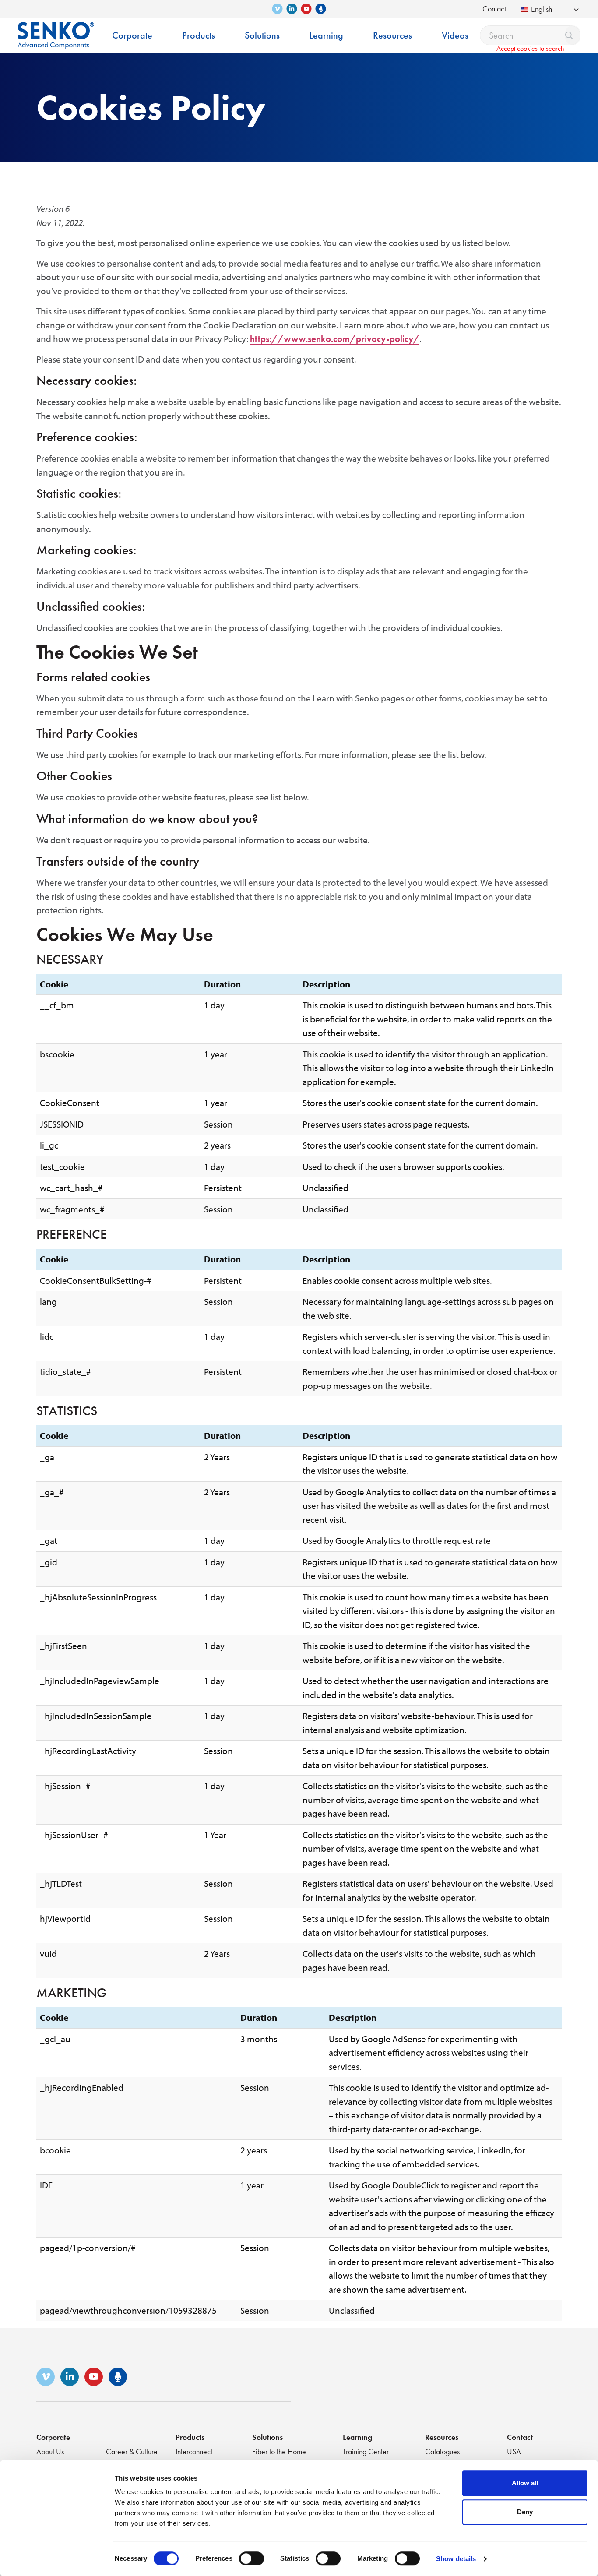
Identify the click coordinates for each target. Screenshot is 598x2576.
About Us (50, 2451)
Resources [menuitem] (392, 35)
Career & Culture (132, 2451)
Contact (494, 9)
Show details (456, 2559)
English (542, 9)
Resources (442, 2437)
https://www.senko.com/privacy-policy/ (335, 339)
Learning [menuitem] (326, 35)
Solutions (267, 2437)
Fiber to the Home (279, 2451)
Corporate (53, 2437)
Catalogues (442, 2451)
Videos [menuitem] (455, 35)
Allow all (525, 2483)
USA (514, 2451)
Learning (357, 2437)
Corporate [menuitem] (132, 35)
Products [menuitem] (199, 35)
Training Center (366, 2451)
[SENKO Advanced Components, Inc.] (56, 29)
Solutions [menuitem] (262, 35)
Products (190, 2437)
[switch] (252, 2558)
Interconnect (194, 2451)
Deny (525, 2512)
